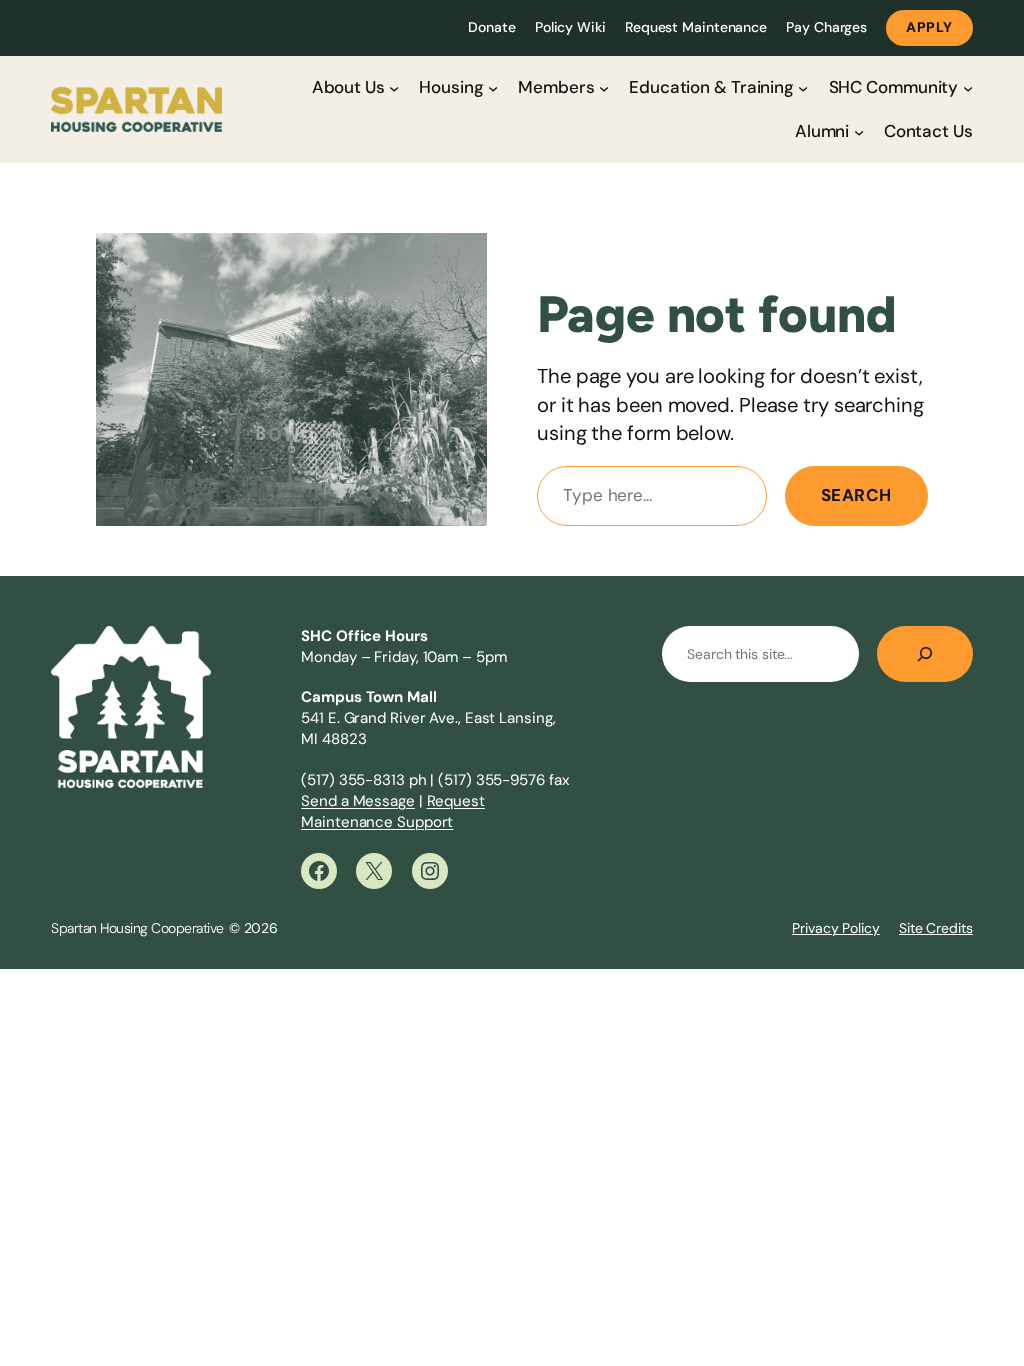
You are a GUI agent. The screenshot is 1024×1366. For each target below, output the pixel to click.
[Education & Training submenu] (803, 87)
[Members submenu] (604, 87)
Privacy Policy (836, 928)
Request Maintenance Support (393, 811)
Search (856, 495)
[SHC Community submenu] (968, 87)
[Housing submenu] (493, 87)
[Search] (925, 654)
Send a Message (358, 801)
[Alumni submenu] (859, 131)
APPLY (929, 27)
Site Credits (936, 928)
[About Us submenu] (394, 87)
